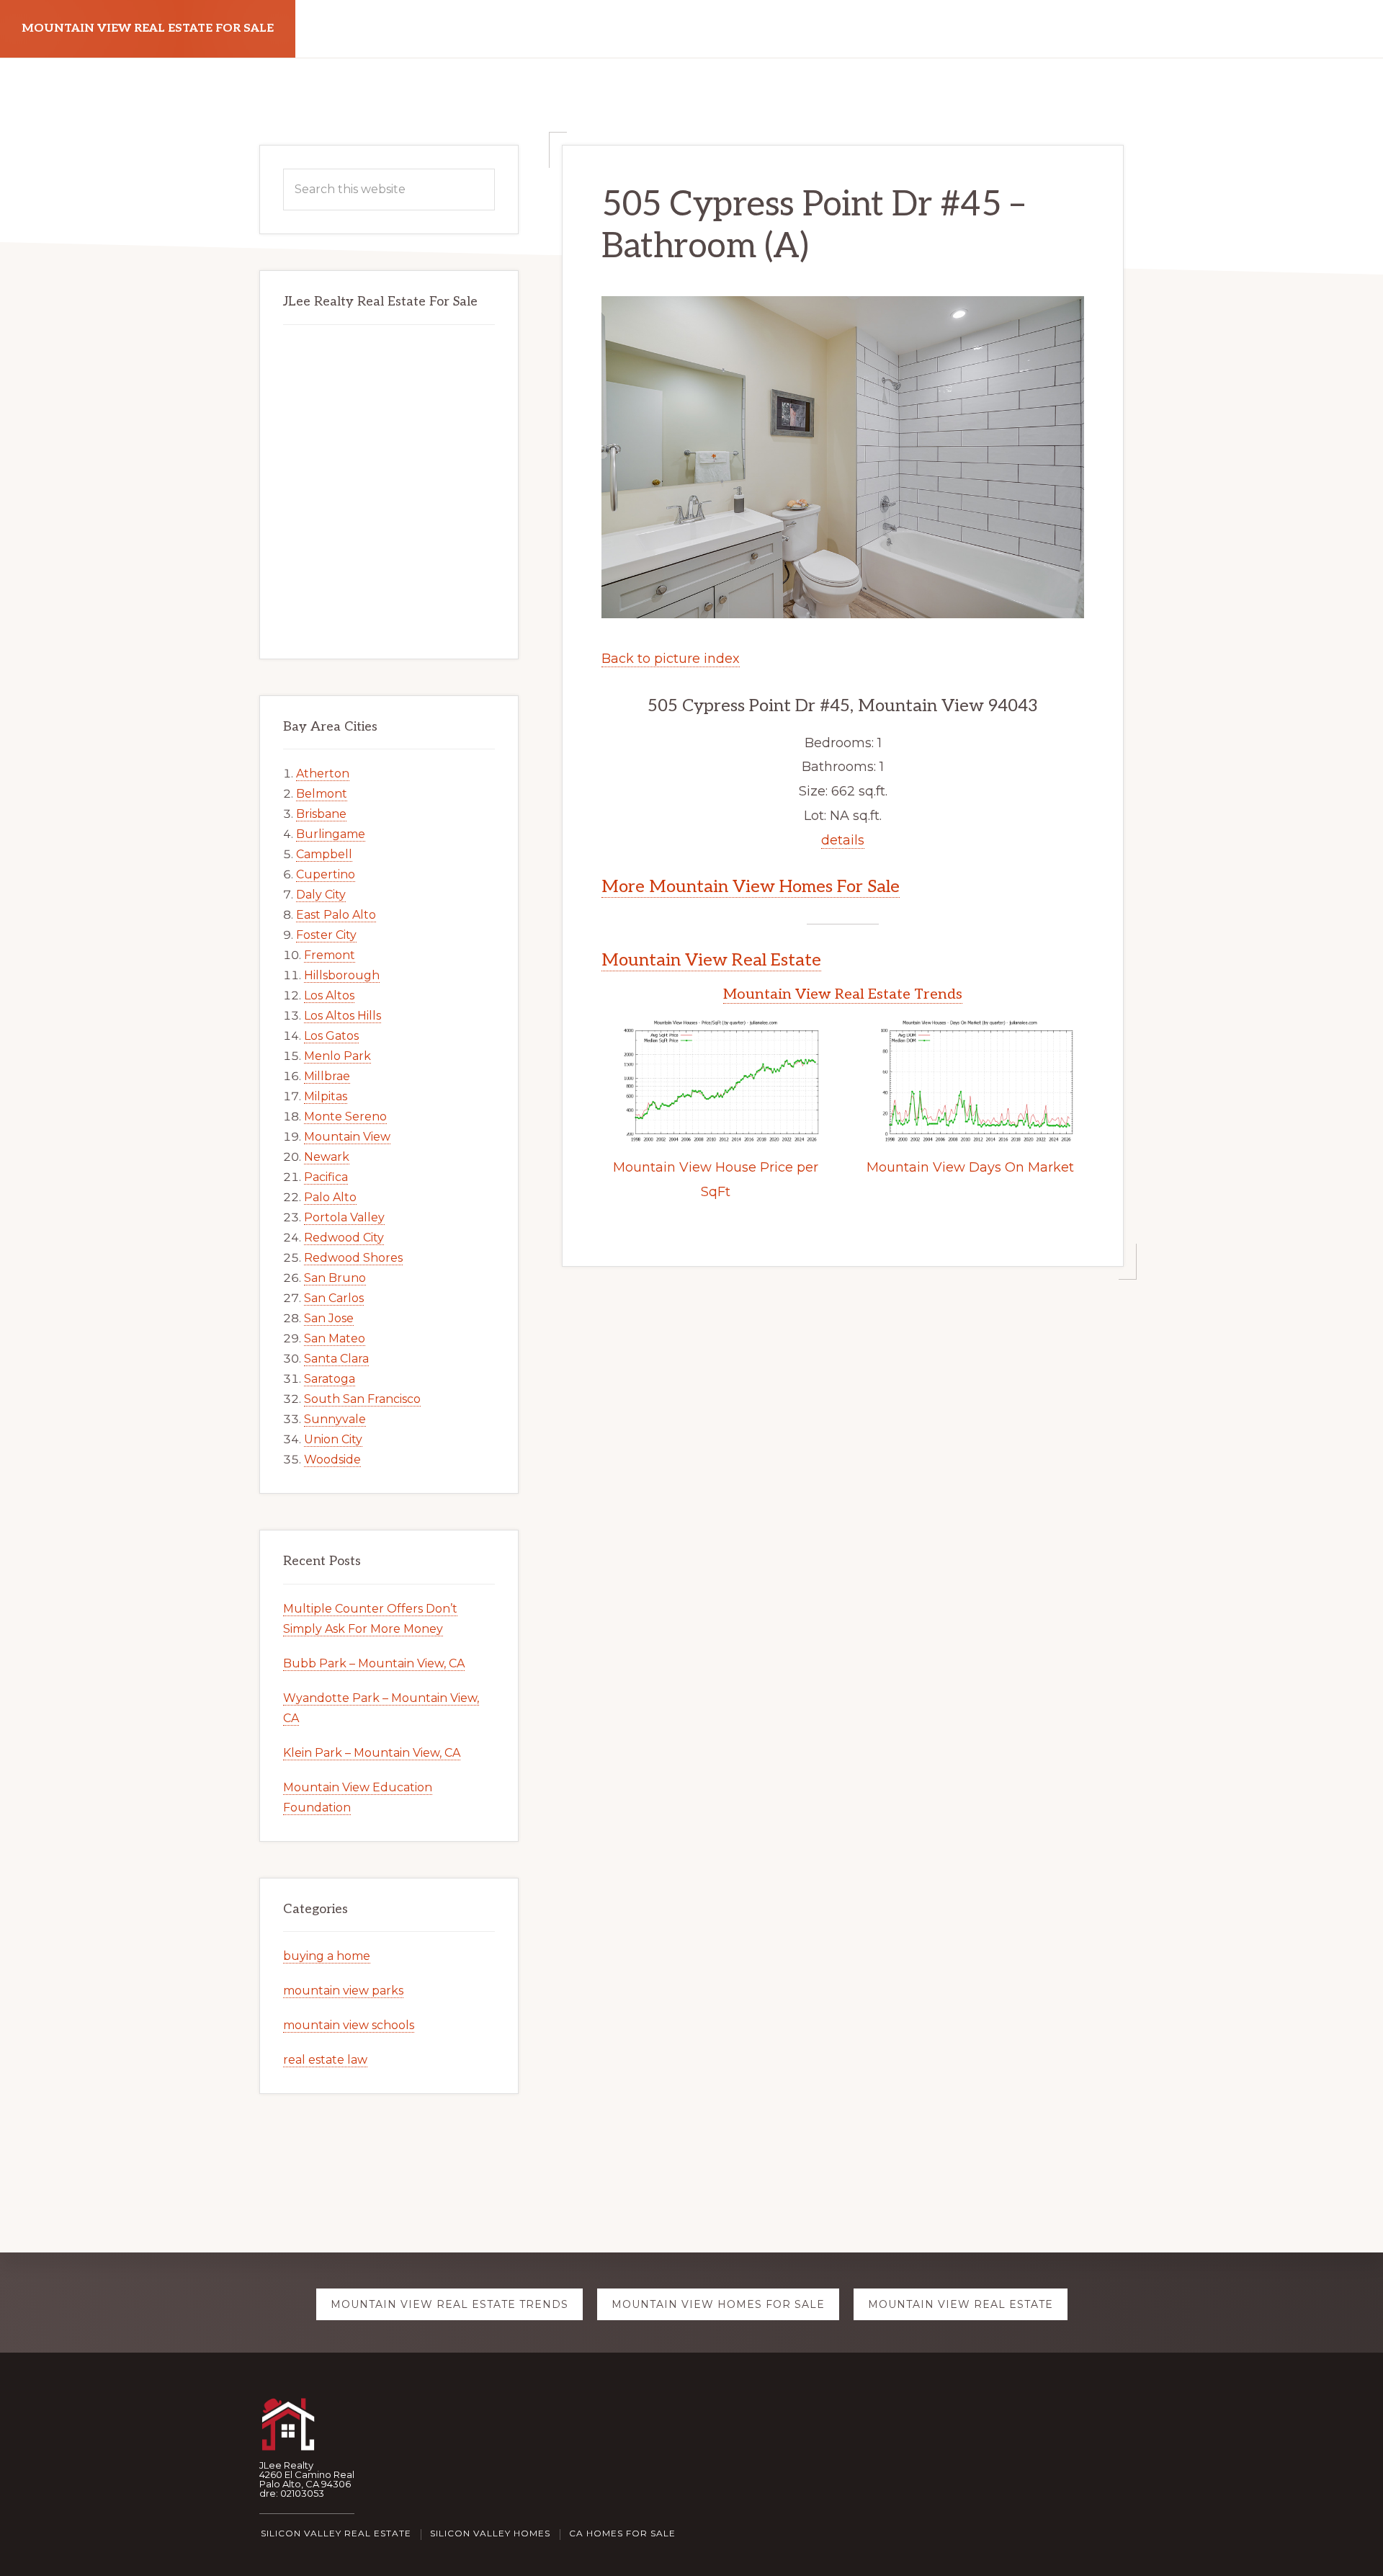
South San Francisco (362, 1399)
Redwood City (344, 1238)
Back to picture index (671, 659)
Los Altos (329, 995)
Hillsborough (342, 975)
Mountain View (347, 1137)
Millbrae (327, 1076)
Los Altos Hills (343, 1016)
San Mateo (335, 1338)
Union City (333, 1439)
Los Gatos (331, 1036)
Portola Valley (344, 1217)
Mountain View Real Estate (711, 960)
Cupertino (326, 874)
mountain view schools (349, 2025)
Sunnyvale (335, 1419)
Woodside (332, 1459)
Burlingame (331, 834)
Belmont (322, 794)
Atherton (323, 774)
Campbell (324, 854)
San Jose (329, 1318)
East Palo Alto (336, 915)
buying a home (327, 1956)
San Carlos (334, 1298)
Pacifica (326, 1177)
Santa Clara (336, 1359)
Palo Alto (330, 1197)
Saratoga (330, 1379)
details (843, 840)
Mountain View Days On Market (970, 1167)
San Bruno (335, 1278)
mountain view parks (343, 1991)
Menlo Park (337, 1056)
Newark (327, 1157)
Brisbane (321, 814)
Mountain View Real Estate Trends (843, 994)
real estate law (325, 2060)
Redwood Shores (353, 1258)
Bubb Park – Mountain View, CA (374, 1663)
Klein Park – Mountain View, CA (372, 1753)
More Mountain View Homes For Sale (751, 887)
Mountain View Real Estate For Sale (148, 28)
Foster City (326, 935)
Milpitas (326, 1096)
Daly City (321, 895)
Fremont (330, 955)
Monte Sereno (345, 1117)
